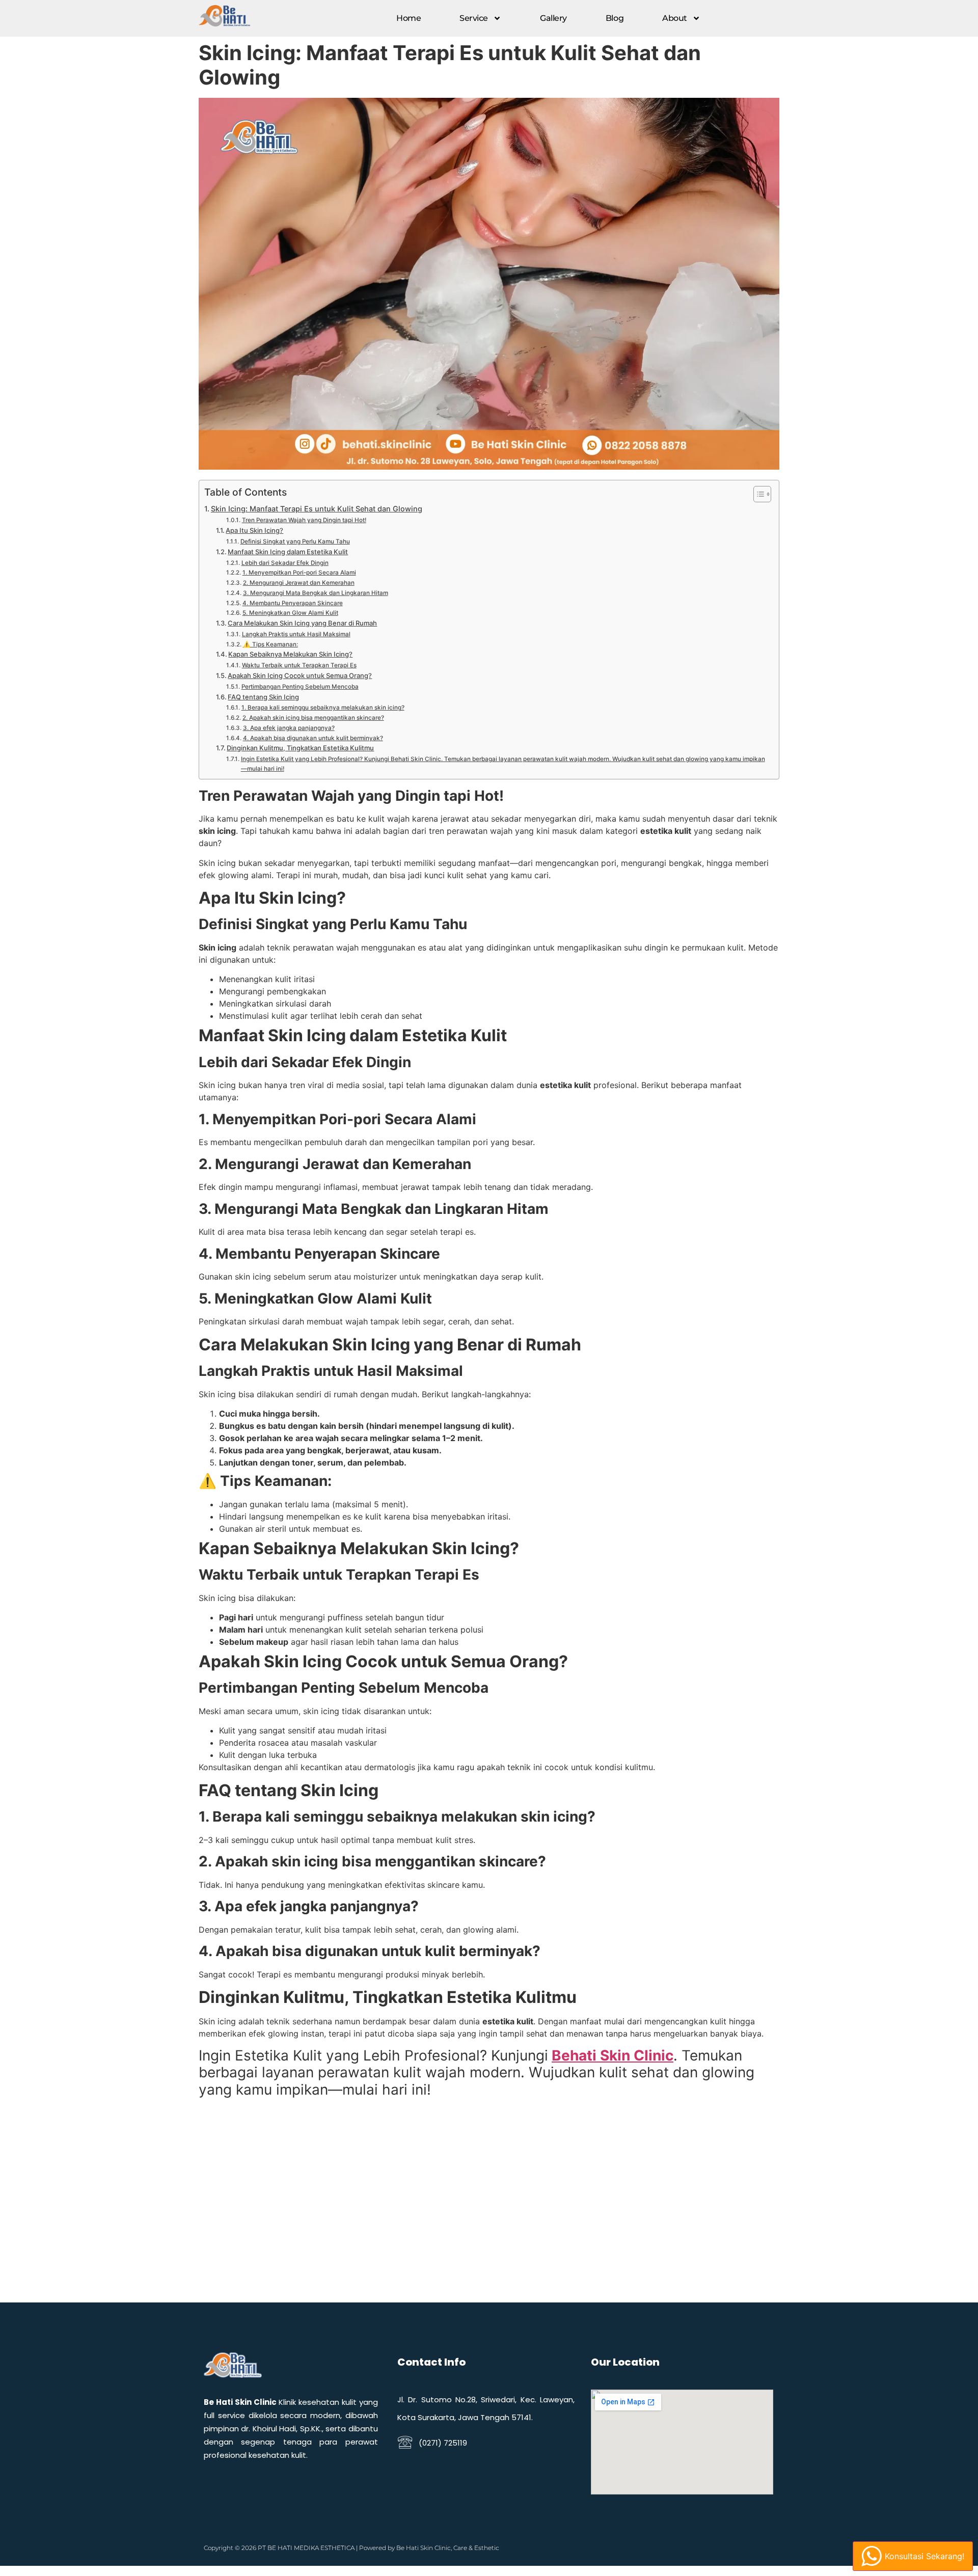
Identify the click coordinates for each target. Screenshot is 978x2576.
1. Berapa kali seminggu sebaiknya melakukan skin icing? (323, 708)
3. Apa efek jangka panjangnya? (289, 728)
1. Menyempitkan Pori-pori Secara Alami (299, 573)
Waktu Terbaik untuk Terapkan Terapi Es (299, 665)
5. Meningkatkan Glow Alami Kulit (290, 613)
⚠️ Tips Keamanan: (270, 644)
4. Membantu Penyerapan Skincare (292, 603)
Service (474, 18)
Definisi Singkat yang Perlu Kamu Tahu (295, 541)
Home (409, 18)
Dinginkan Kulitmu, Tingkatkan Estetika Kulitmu (300, 748)
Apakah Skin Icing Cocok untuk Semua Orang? (300, 675)
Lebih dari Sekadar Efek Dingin (285, 563)
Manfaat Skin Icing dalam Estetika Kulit (288, 552)
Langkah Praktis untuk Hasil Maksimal (296, 634)
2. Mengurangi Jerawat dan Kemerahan (298, 583)
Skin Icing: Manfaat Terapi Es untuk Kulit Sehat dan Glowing (317, 509)
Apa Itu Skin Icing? (254, 530)
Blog (615, 18)
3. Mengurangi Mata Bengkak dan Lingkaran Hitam (315, 593)
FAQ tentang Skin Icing (263, 697)
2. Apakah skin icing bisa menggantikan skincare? (313, 718)
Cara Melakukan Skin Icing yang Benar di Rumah (302, 623)
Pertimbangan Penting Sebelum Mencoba (300, 687)
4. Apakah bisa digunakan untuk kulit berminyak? (313, 738)
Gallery (553, 18)
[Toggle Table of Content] (757, 494)
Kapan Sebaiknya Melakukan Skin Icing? (290, 654)
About (675, 18)
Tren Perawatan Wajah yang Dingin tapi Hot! (304, 520)
